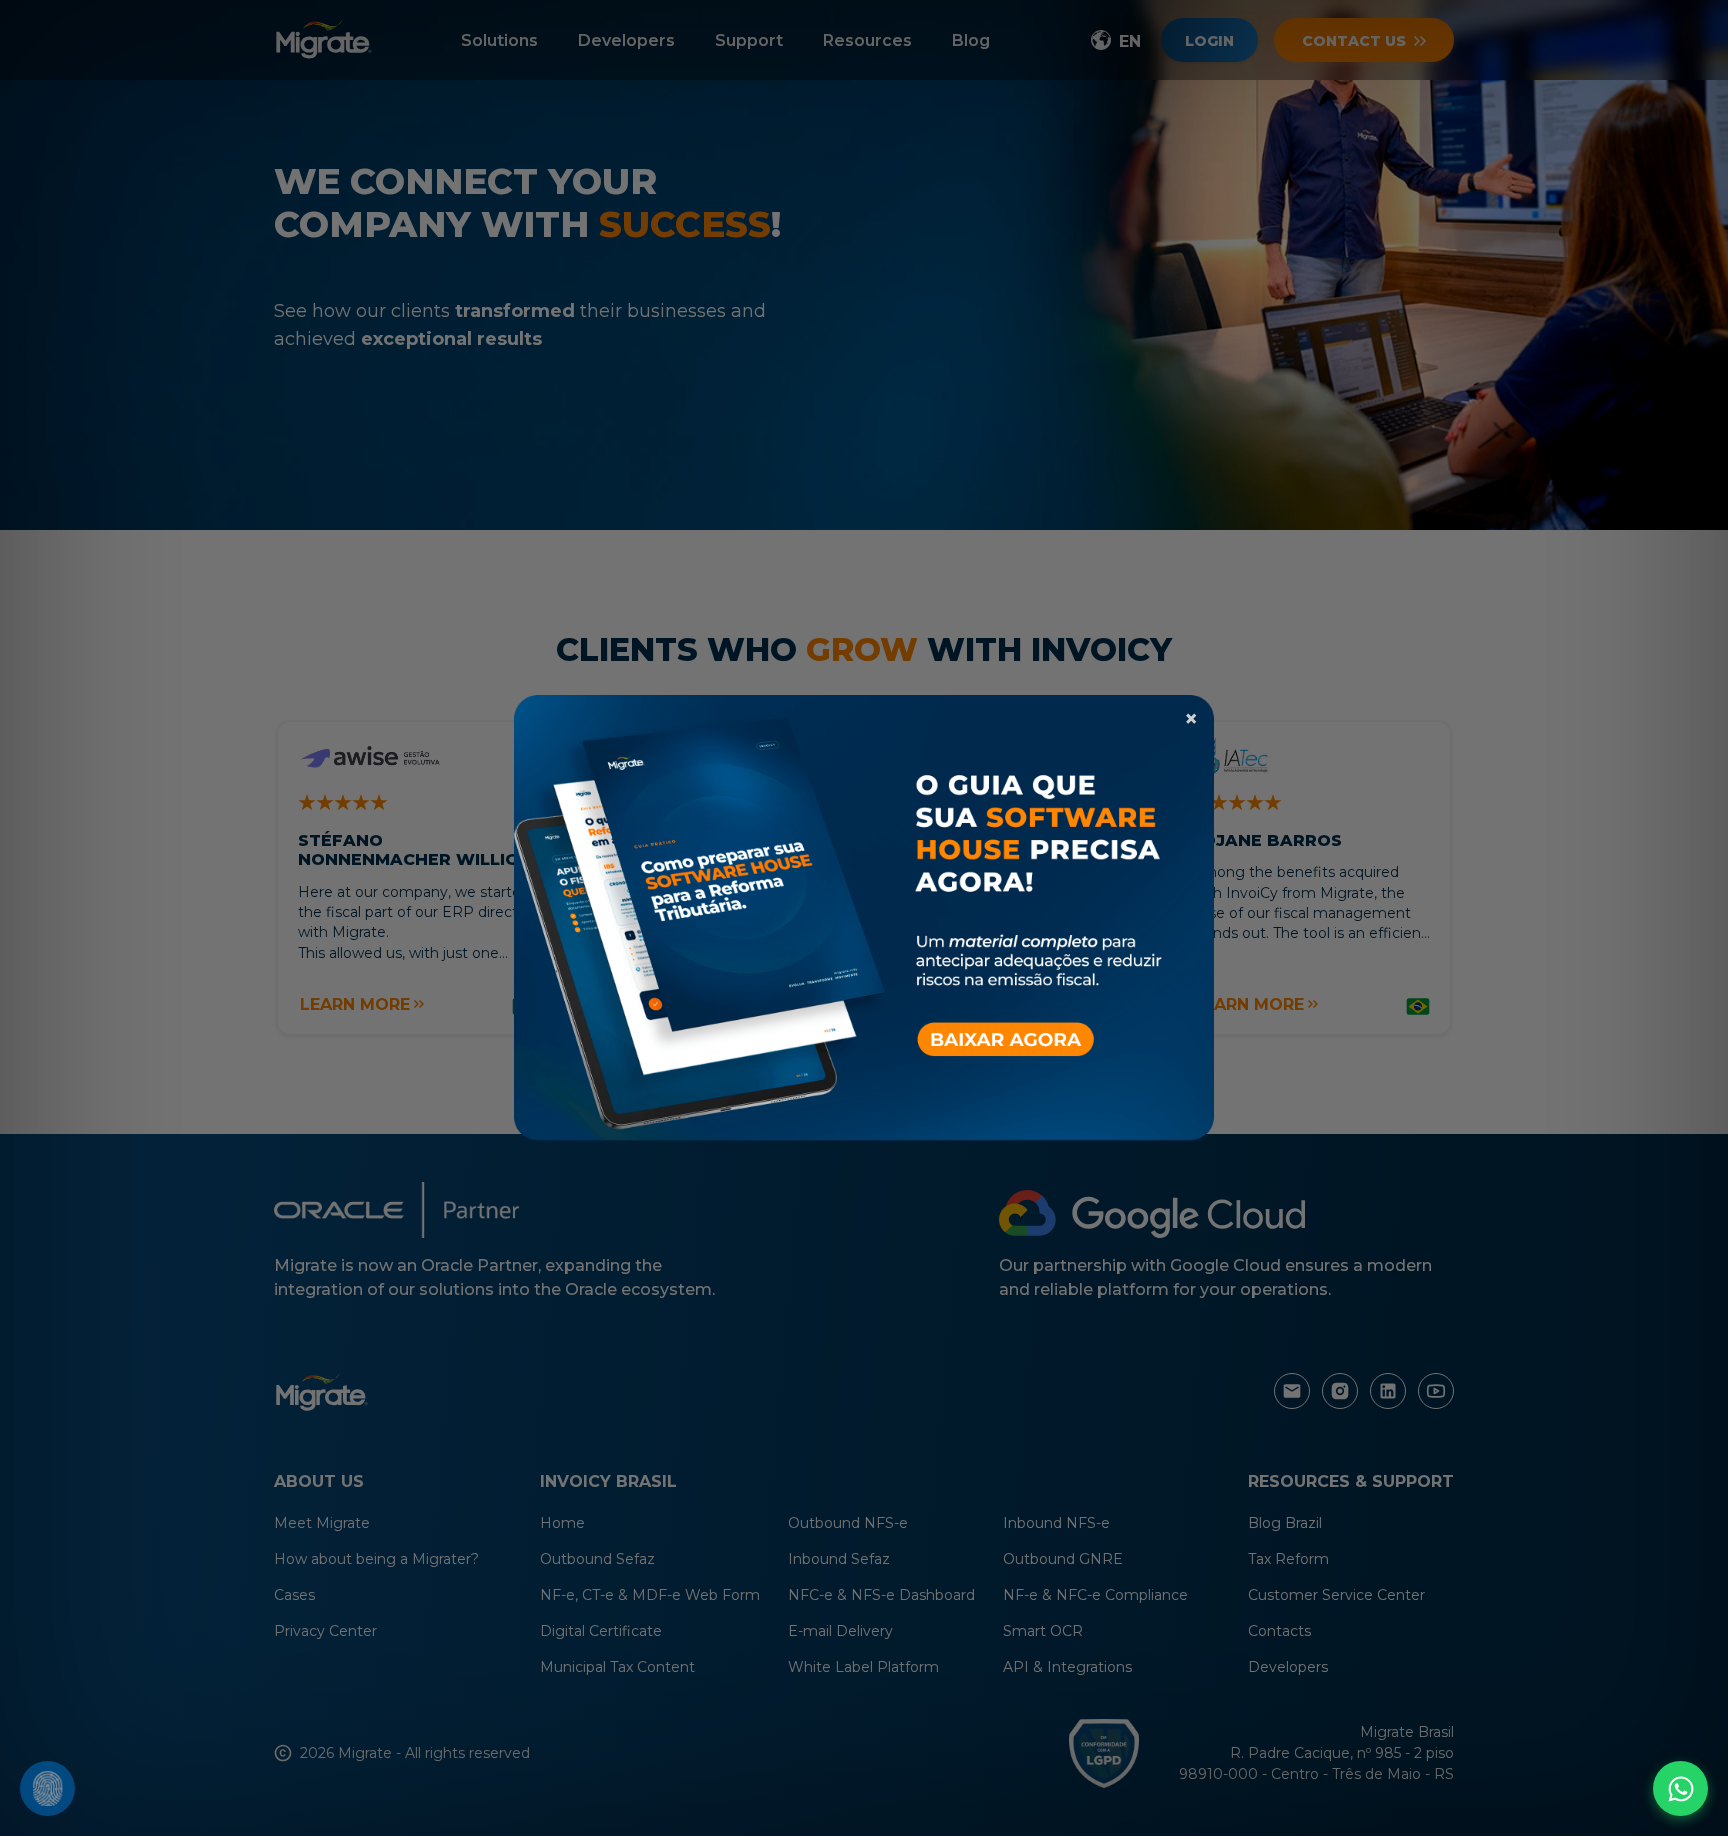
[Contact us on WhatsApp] (1680, 1788)
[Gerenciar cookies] (47, 1788)
